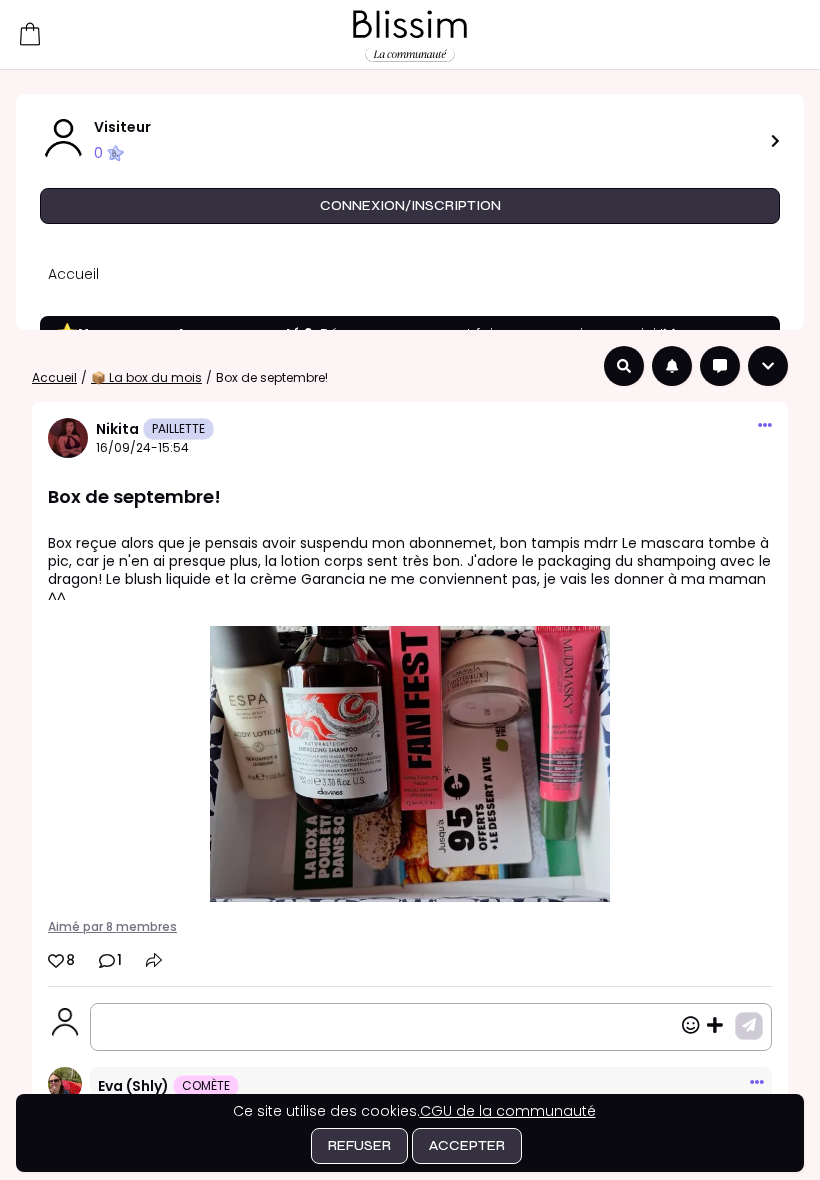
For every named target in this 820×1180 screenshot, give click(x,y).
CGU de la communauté (508, 1111)
